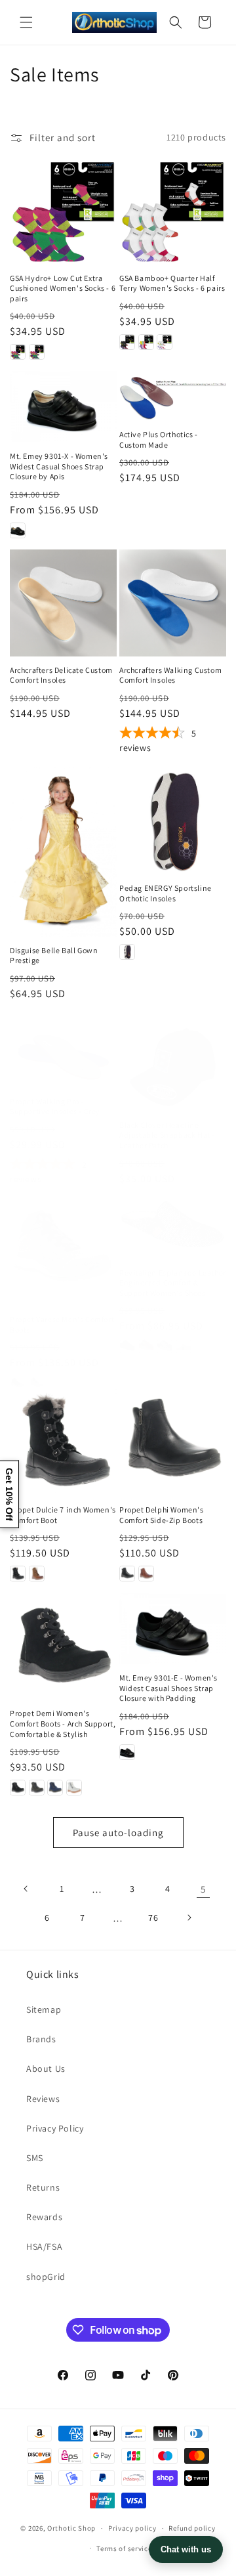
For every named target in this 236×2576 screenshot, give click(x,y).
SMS (35, 2158)
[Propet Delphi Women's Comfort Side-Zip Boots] (173, 1443)
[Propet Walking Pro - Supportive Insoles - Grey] (63, 1057)
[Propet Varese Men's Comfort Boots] (63, 1252)
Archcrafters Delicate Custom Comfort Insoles (61, 675)
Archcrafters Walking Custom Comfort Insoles (170, 675)
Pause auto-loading (118, 1833)
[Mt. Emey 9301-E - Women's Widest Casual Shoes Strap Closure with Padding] (173, 1628)
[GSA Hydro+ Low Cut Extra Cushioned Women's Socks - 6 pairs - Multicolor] (37, 352)
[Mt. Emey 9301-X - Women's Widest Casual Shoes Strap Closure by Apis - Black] (18, 530)
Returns (43, 2187)
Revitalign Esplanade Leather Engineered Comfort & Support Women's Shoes (173, 1283)
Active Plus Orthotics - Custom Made (159, 440)
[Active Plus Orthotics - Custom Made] (173, 396)
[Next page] (189, 1918)
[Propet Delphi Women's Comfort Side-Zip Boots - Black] (127, 1574)
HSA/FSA (44, 2246)
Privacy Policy (55, 2128)
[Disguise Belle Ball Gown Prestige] (63, 852)
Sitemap (44, 2009)
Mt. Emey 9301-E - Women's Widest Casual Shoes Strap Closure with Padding (168, 1688)
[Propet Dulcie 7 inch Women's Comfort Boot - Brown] (37, 1574)
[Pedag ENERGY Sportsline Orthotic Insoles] (173, 821)
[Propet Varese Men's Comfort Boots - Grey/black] (37, 1383)
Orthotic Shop (71, 2528)
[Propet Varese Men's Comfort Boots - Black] (18, 1383)
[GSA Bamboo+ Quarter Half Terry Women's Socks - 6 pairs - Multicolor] (146, 342)
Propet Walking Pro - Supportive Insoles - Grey (55, 1106)
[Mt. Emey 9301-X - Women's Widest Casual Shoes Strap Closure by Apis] (63, 407)
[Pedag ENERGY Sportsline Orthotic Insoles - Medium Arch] (127, 952)
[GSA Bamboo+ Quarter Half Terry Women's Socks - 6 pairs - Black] (127, 342)
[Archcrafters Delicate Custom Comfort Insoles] (63, 603)
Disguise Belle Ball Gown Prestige (54, 955)
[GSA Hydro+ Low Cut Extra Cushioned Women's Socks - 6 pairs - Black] (18, 352)
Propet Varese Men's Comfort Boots (62, 1324)
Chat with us (186, 2549)
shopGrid (46, 2277)
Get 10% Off (9, 1494)
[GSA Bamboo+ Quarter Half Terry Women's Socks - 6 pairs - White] (165, 342)
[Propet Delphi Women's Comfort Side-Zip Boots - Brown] (146, 1574)
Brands (41, 2039)
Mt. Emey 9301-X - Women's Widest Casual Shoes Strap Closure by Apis (59, 466)
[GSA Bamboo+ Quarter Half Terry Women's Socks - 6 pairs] (173, 211)
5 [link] (203, 1889)
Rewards (44, 2217)
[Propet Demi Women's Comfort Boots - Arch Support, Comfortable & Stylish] (63, 1646)
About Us (46, 2069)
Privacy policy (132, 2528)
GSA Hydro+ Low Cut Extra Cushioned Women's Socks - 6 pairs (63, 288)
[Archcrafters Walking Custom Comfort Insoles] (173, 603)
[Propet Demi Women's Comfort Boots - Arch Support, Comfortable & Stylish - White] (74, 1788)
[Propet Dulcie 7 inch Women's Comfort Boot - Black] (18, 1574)
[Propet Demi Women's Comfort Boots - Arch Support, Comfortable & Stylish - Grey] (37, 1788)
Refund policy (192, 2528)
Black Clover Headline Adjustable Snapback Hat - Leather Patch (167, 1135)
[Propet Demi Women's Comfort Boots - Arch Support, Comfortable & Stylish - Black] (18, 1788)
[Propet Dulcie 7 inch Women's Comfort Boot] (63, 1443)
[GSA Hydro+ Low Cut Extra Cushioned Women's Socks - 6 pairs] (63, 211)
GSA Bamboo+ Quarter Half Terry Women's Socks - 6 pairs (172, 283)
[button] (26, 22)
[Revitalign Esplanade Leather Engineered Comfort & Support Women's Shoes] (173, 1229)
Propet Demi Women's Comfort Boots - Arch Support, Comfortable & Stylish (63, 1723)
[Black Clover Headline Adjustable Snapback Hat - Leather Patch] (173, 1069)
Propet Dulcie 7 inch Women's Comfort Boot (63, 1515)
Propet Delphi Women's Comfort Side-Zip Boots (162, 1515)
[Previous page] (26, 1889)
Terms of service (124, 2548)
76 (153, 1918)
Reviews (43, 2099)
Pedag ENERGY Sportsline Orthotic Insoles (166, 893)
